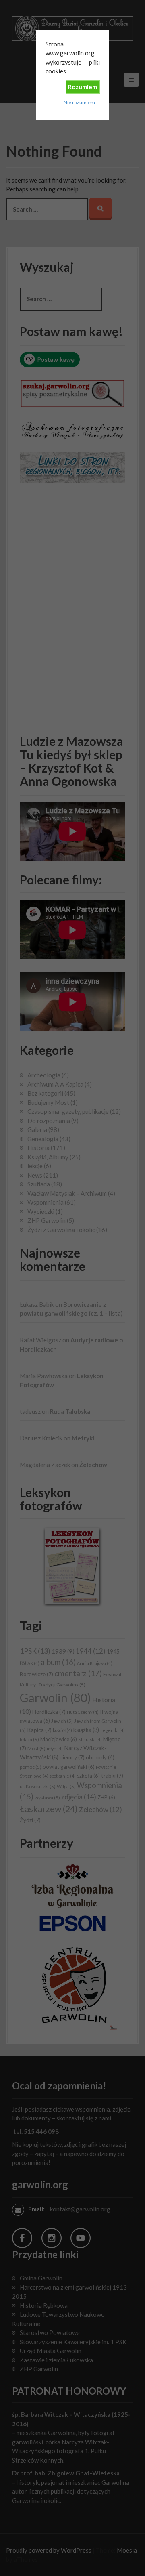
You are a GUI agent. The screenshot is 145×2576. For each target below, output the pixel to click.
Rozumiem (83, 87)
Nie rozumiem (79, 102)
